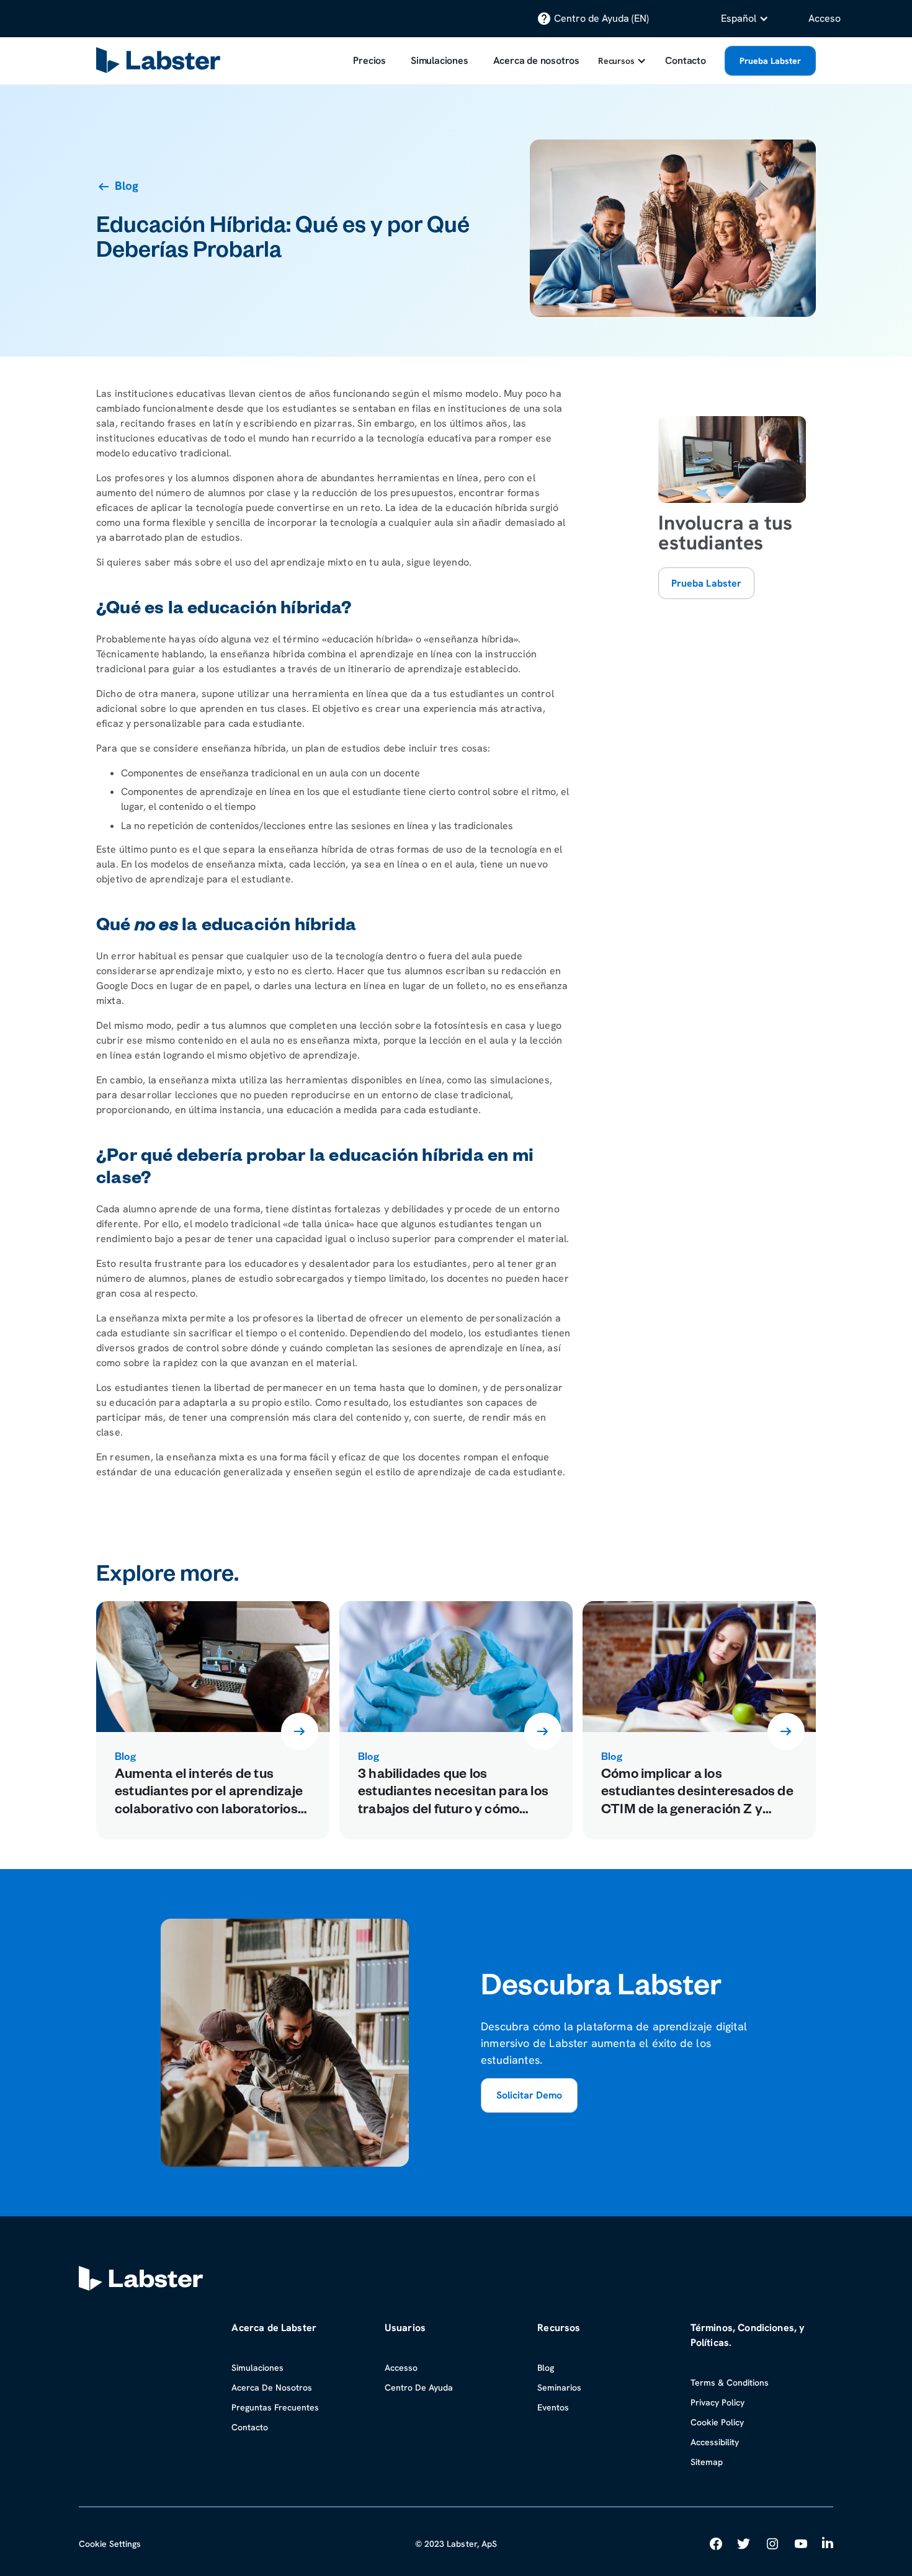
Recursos (616, 61)
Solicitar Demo (529, 2095)
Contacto (685, 60)
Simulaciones (440, 60)
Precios (369, 60)
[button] (745, 19)
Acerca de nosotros (536, 60)
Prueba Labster (770, 61)
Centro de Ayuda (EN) (601, 18)
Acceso (825, 18)
